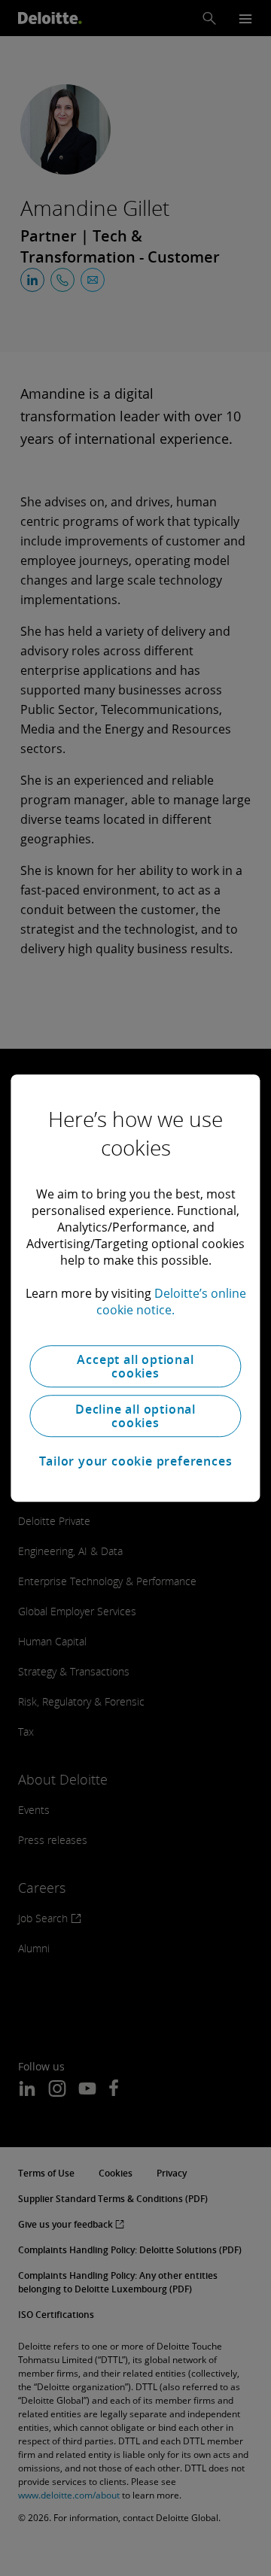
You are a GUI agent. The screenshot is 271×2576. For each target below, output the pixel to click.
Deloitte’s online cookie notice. (171, 1302)
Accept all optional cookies (135, 1366)
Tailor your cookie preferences (136, 1461)
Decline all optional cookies (135, 1416)
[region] (135, 1288)
